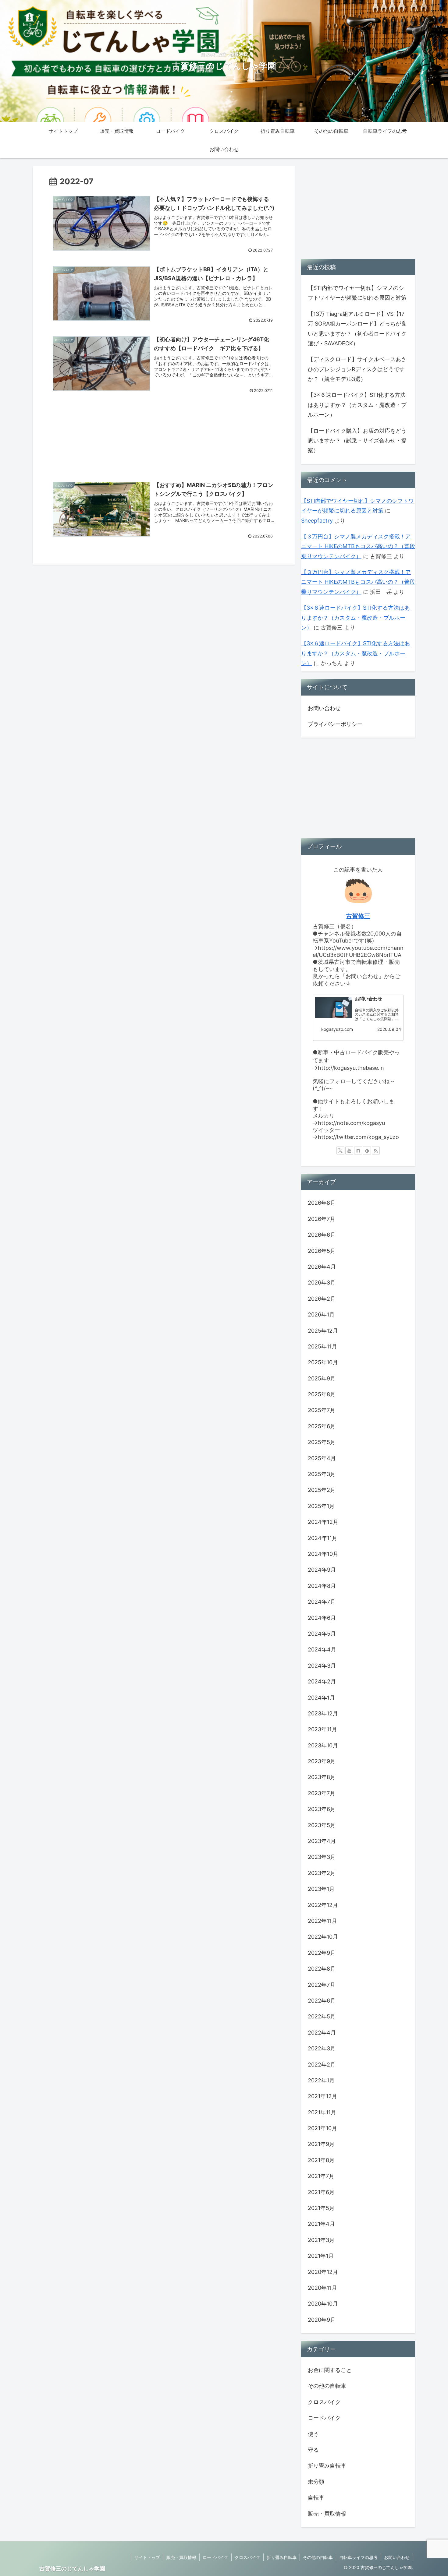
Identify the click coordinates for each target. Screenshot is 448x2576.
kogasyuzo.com (337, 1029)
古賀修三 (358, 916)
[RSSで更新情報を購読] (376, 1151)
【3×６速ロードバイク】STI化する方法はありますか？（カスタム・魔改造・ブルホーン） (357, 405)
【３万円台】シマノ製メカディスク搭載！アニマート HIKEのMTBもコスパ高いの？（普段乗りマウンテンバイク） (358, 546)
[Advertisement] (164, 433)
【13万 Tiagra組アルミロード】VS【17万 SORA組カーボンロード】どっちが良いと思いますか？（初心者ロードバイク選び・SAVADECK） (357, 329)
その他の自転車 (318, 2557)
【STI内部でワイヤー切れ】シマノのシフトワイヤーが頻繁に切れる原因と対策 (357, 293)
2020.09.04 (389, 1029)
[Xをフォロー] (340, 1151)
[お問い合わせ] (333, 1008)
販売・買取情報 (181, 2557)
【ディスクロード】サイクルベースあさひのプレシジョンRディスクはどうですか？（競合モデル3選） (357, 369)
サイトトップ (147, 2557)
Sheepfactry (317, 521)
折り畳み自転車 (282, 2557)
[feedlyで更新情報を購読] (367, 1151)
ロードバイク (215, 2557)
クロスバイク (247, 2557)
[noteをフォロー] (358, 1151)
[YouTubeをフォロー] (349, 1151)
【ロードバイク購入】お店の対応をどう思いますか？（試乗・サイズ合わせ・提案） (357, 441)
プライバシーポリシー (335, 724)
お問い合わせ (324, 708)
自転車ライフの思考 (358, 2557)
